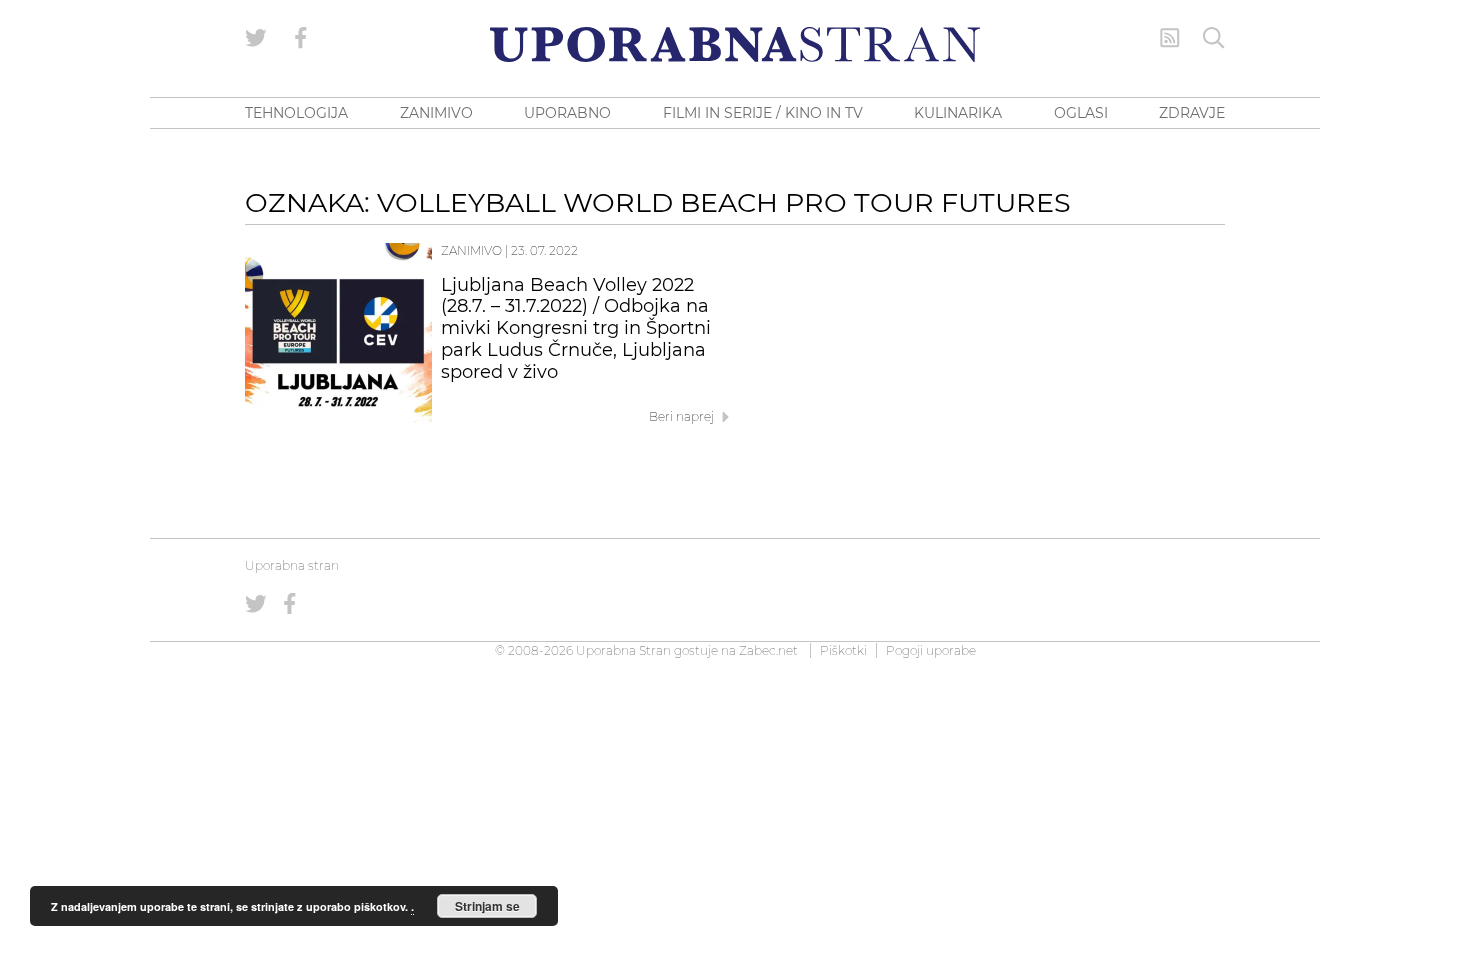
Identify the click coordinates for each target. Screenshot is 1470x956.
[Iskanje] (1214, 38)
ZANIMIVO (436, 113)
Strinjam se (487, 906)
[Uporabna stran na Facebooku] (301, 38)
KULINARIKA (958, 113)
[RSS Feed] (1170, 38)
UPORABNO (567, 113)
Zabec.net (768, 650)
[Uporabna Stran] (735, 44)
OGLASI (1081, 113)
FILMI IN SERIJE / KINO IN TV (763, 113)
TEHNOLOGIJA (296, 113)
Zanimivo (471, 250)
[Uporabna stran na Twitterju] (256, 38)
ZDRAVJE (1192, 113)
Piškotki (843, 650)
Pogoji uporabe (931, 650)
